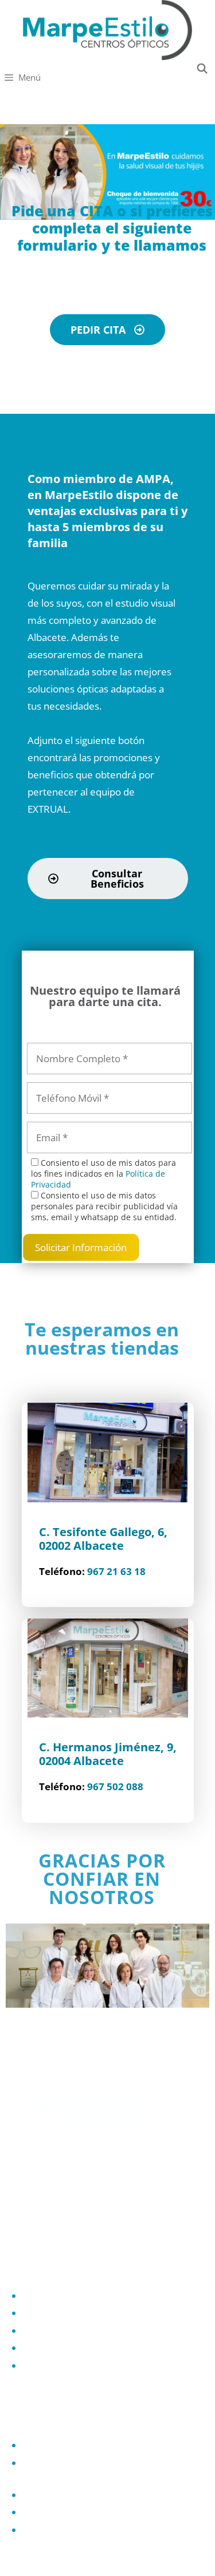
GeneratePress (175, 2558)
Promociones (52, 2366)
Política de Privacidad (69, 2445)
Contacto (43, 2512)
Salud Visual (49, 2348)
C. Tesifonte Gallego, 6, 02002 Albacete (103, 1539)
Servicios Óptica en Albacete (85, 2331)
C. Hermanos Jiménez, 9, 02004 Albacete (108, 1754)
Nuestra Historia (60, 2313)
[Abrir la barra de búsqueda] (204, 68)
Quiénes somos (58, 2296)
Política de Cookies (64, 2495)
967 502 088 (115, 1786)
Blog (33, 2530)
